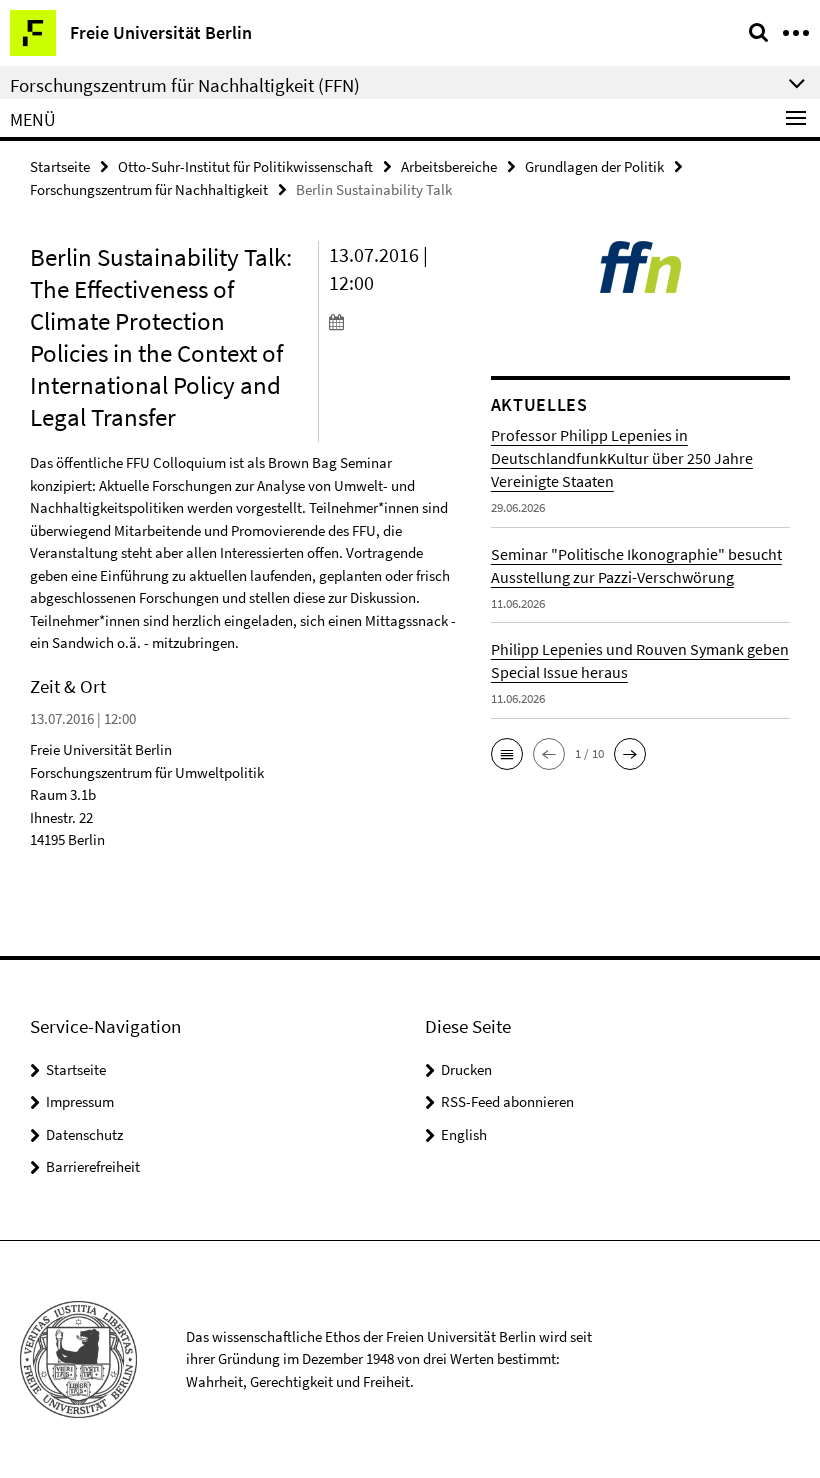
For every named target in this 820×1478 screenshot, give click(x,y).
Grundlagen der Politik (594, 166)
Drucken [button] (466, 1069)
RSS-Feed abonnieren (507, 1101)
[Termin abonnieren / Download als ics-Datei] (395, 321)
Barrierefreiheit (93, 1166)
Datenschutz (84, 1134)
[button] (507, 754)
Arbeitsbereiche (449, 166)
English (464, 1134)
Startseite (60, 166)
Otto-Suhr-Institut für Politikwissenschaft (245, 166)
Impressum (80, 1101)
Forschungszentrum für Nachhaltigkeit (149, 189)
